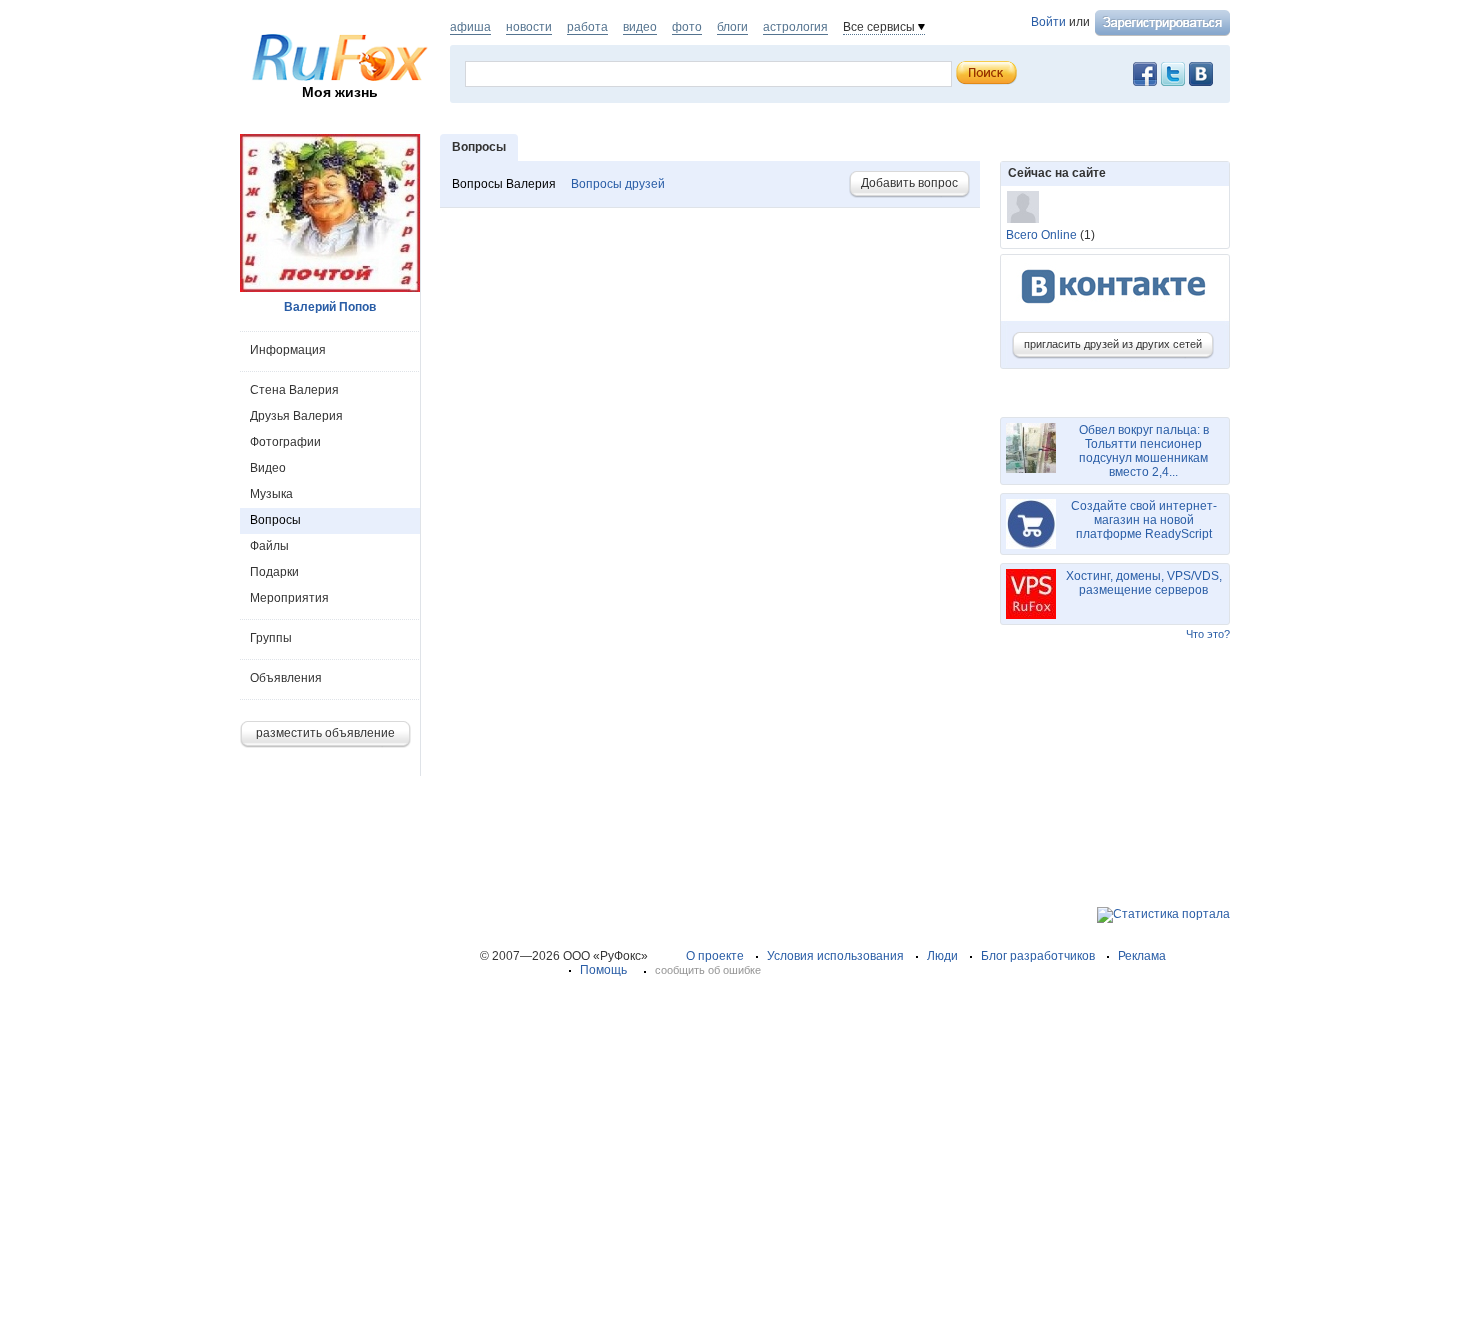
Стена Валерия (294, 390)
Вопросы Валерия (504, 184)
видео (640, 27)
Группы (271, 638)
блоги (732, 27)
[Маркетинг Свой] (1023, 207)
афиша (470, 27)
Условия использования (835, 956)
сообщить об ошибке (708, 970)
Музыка (271, 494)
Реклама (1142, 956)
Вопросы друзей (618, 184)
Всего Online (1041, 235)
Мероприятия (289, 598)
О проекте (715, 956)
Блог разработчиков (1038, 956)
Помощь (603, 970)
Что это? (1208, 634)
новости (529, 27)
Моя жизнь (340, 92)
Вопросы (275, 520)
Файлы (269, 546)
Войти (1048, 22)
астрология (795, 27)
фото (687, 27)
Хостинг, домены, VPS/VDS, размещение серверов (1144, 583)
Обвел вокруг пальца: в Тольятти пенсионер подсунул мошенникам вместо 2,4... (1144, 451)
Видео (268, 468)
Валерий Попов (330, 307)
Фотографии (285, 442)
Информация (288, 350)
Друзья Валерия (296, 416)
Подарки (274, 572)
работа (587, 27)
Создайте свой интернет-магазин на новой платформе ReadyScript (1144, 520)
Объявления (286, 678)
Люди (942, 956)
